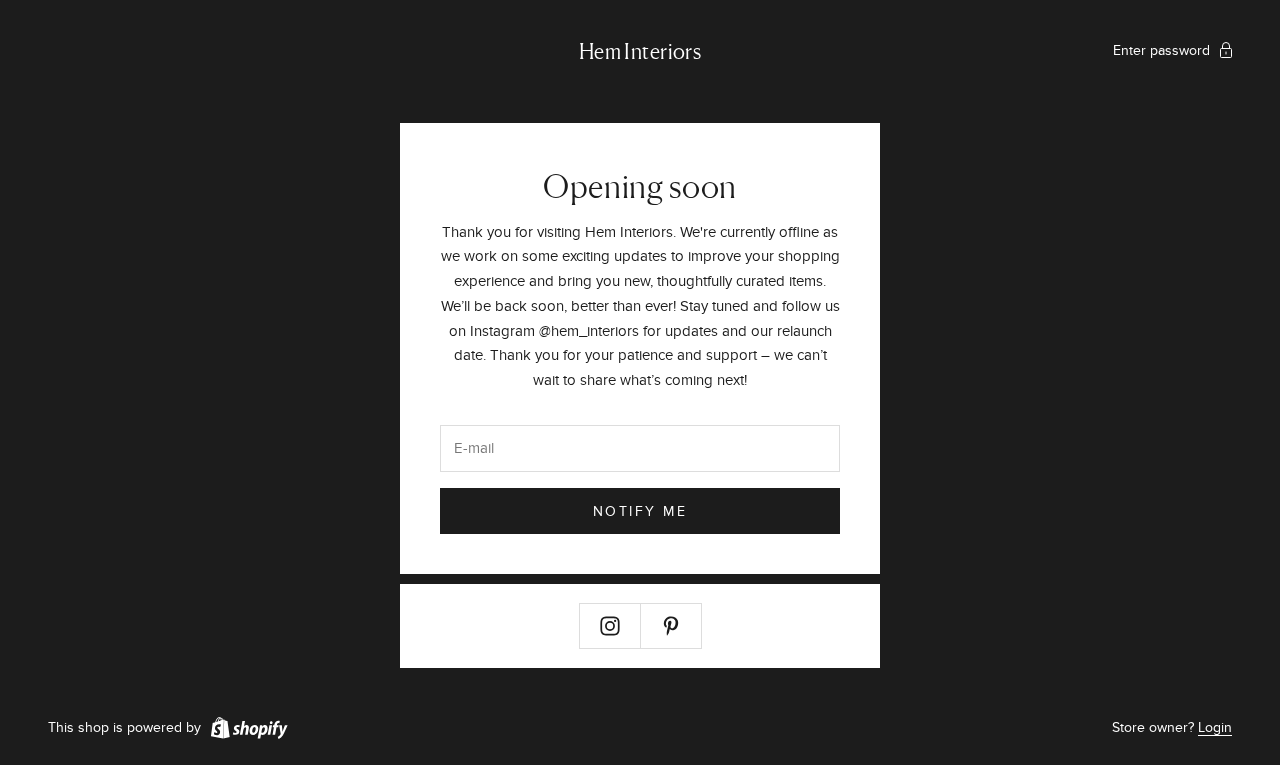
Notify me (640, 511)
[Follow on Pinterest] (671, 626)
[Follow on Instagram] (610, 626)
